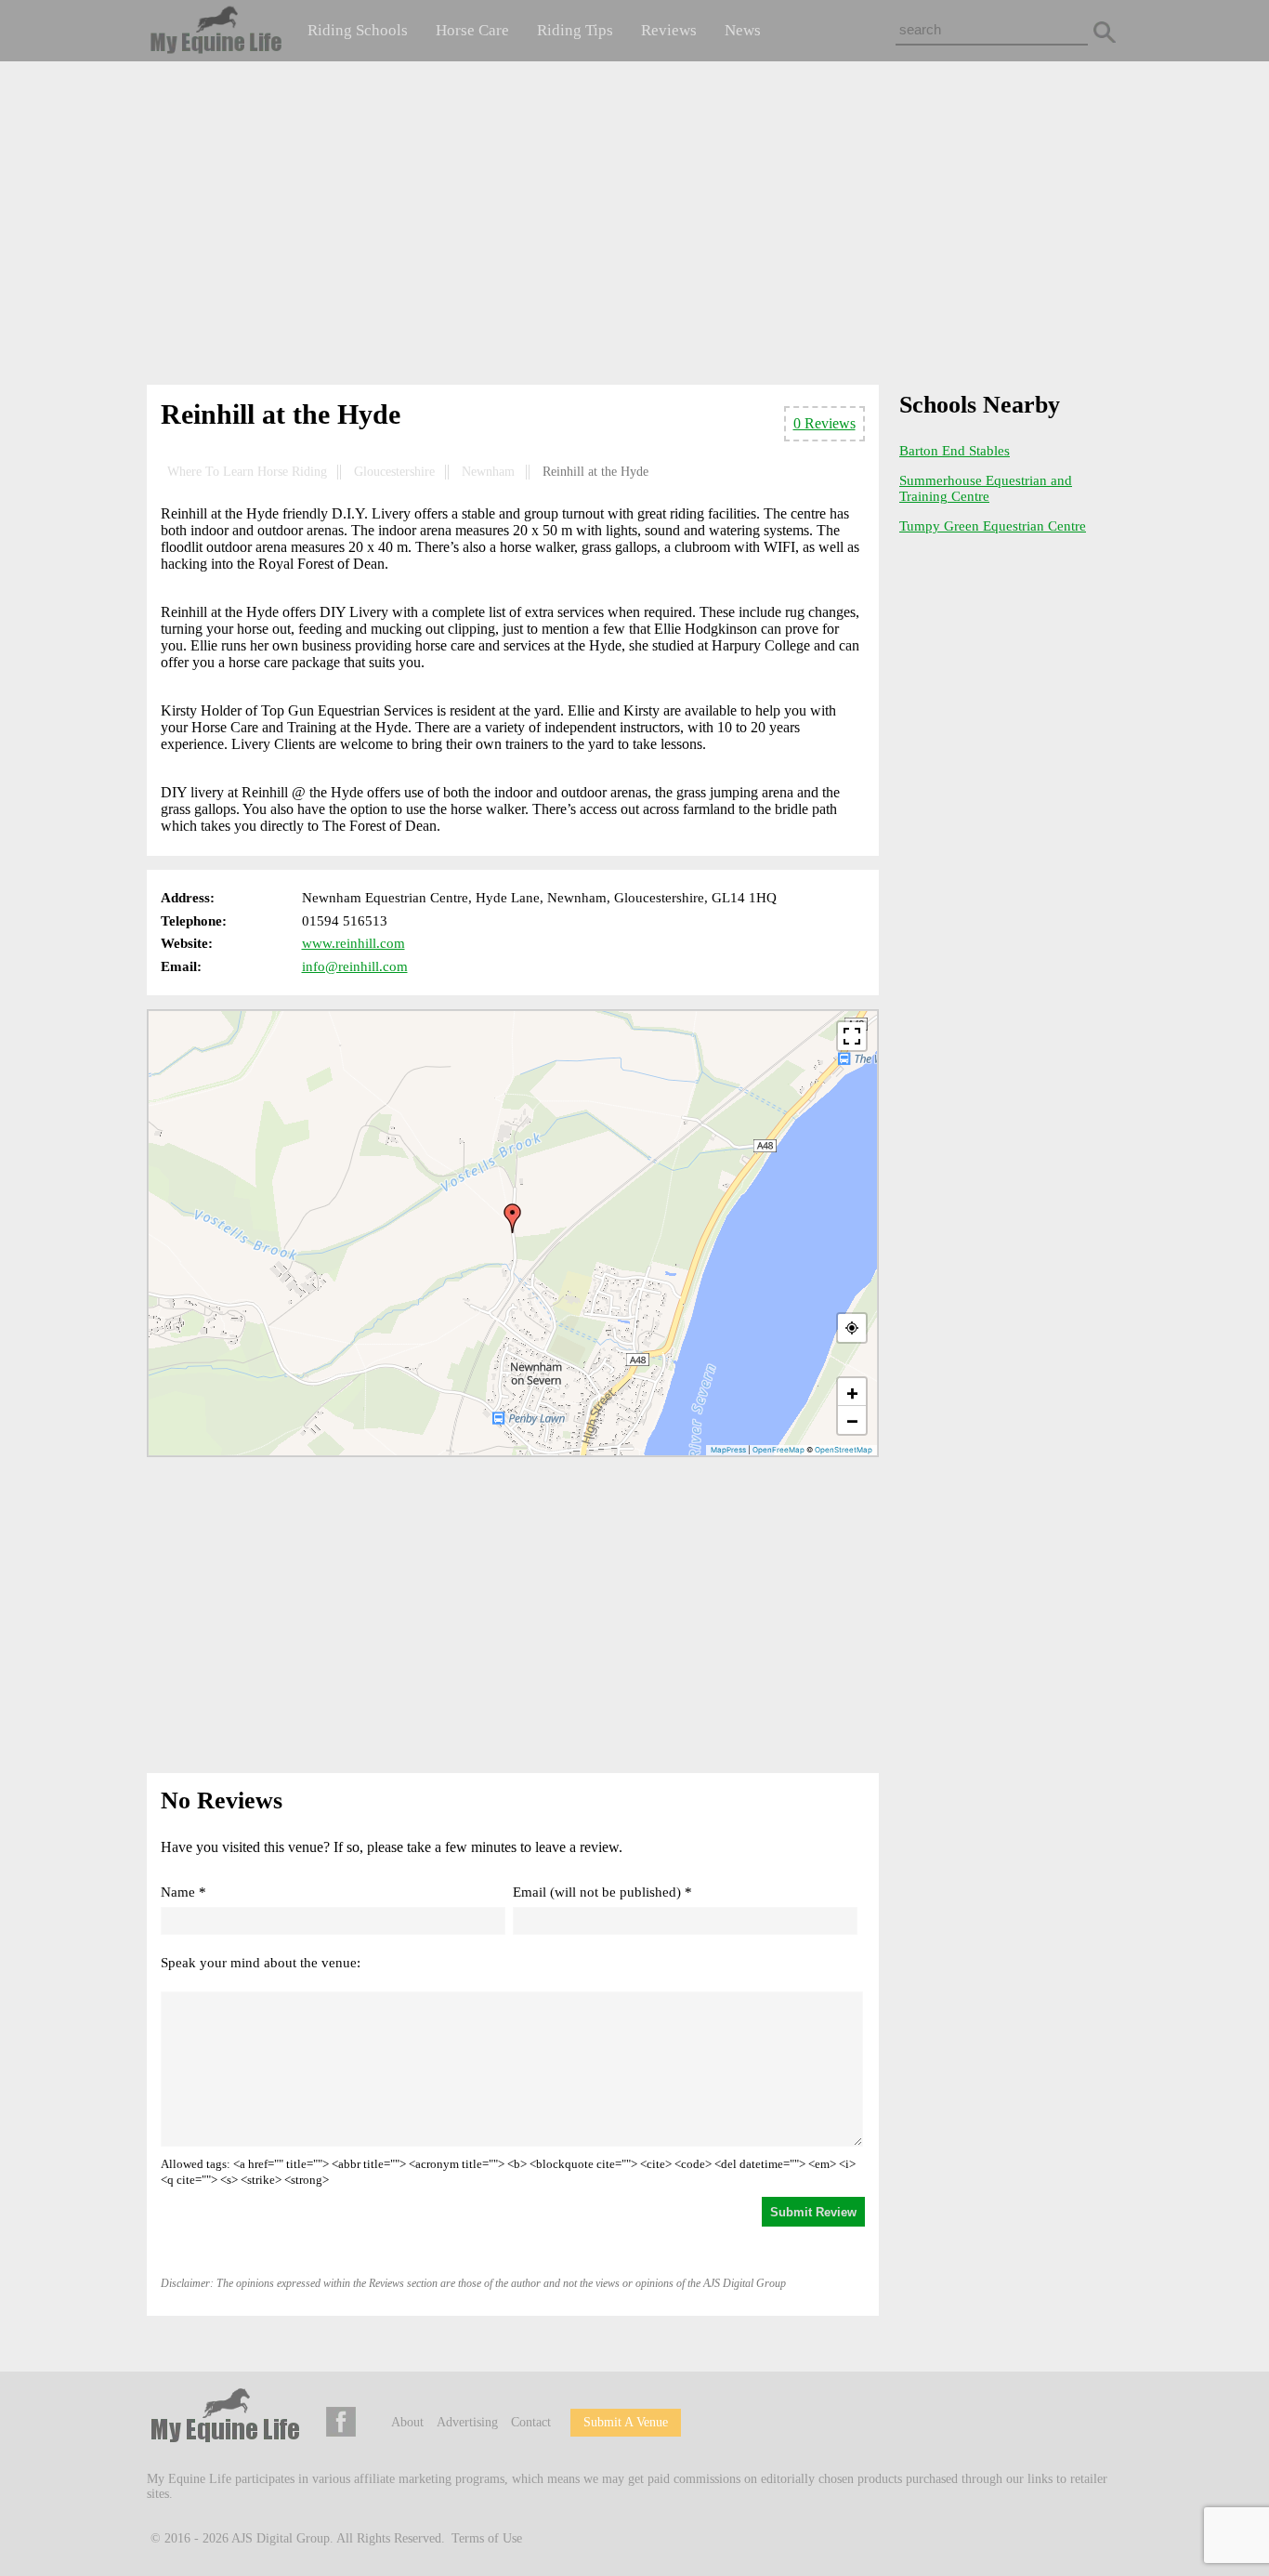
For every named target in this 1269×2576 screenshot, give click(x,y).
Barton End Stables (955, 451)
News (743, 30)
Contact (531, 2422)
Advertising (467, 2422)
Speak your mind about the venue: (261, 1963)
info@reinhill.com (355, 966)
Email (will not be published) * (602, 1892)
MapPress (728, 1450)
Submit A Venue (626, 2422)
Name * (183, 1892)
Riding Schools (358, 30)
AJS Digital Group (281, 2538)
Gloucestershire (394, 472)
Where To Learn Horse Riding (247, 472)
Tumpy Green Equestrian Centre (993, 526)
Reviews (669, 30)
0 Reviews (824, 423)
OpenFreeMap (778, 1450)
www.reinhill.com (353, 943)
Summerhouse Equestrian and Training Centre (986, 488)
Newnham (488, 472)
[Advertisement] (634, 227)
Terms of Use (487, 2538)
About (407, 2422)
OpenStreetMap (844, 1450)
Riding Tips (575, 30)
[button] (513, 1218)
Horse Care (472, 30)
